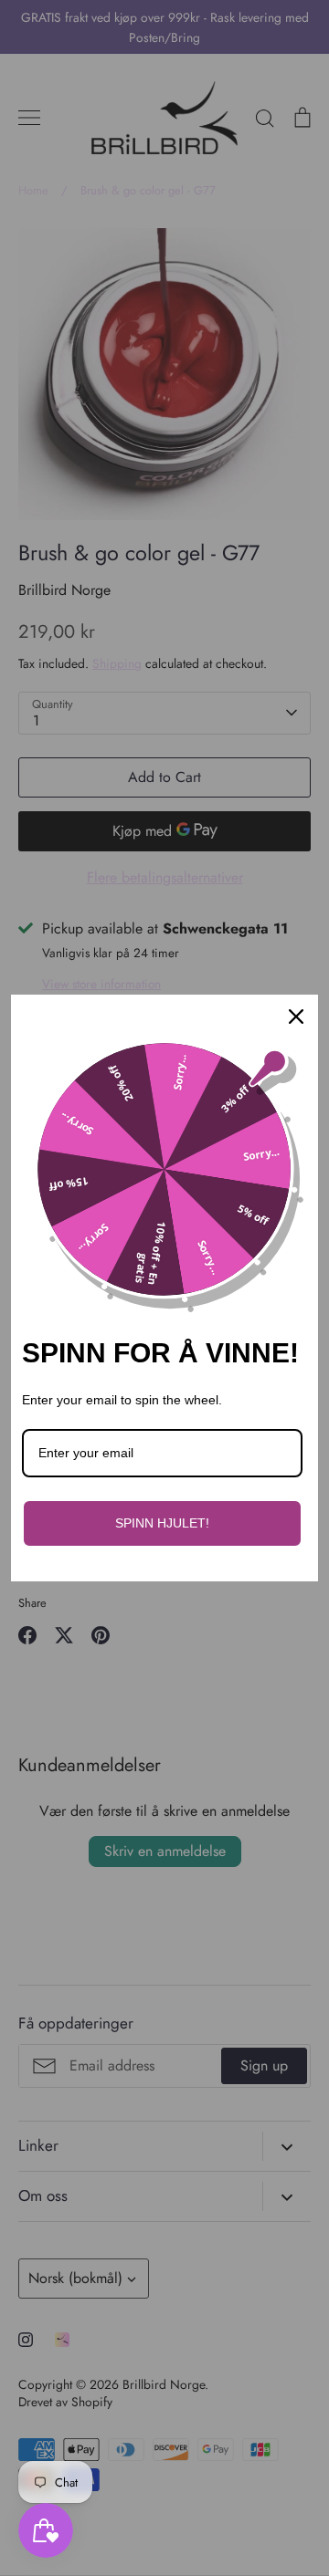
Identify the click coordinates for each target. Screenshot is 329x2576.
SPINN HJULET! (162, 1523)
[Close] (296, 1017)
